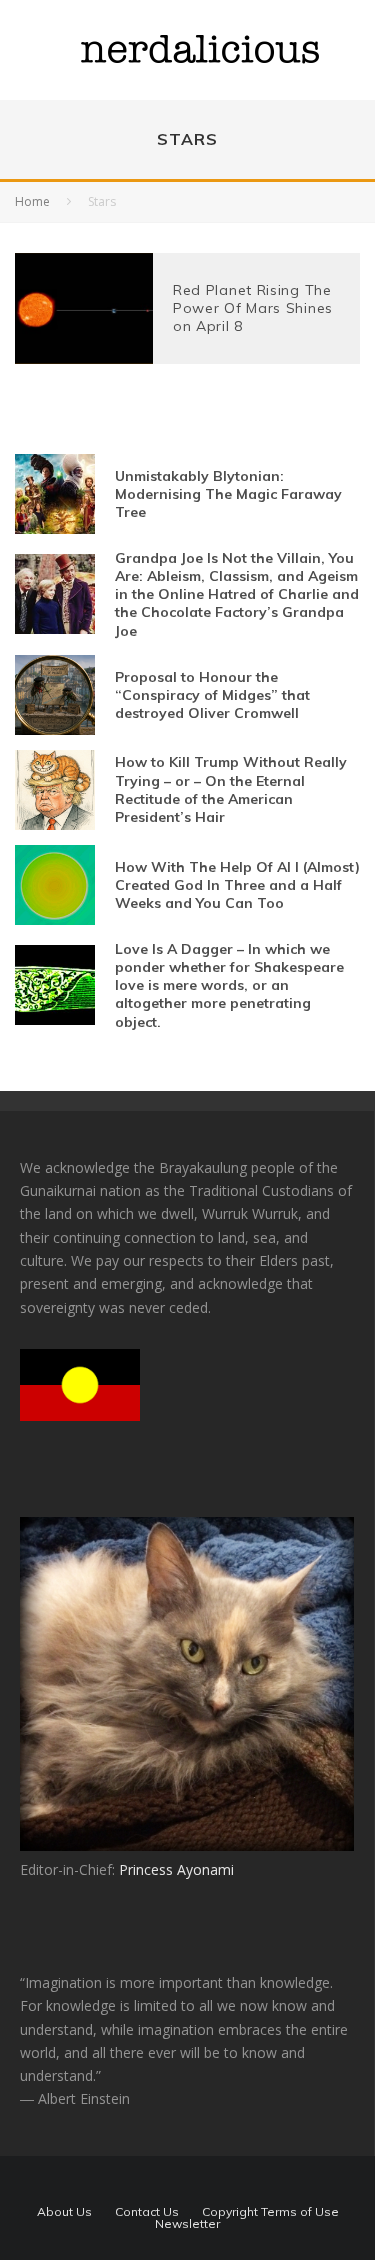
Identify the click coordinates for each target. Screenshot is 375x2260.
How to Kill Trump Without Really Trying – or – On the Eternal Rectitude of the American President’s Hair (231, 789)
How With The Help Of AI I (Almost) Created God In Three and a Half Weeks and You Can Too (237, 885)
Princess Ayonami (176, 1869)
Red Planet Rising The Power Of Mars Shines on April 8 (253, 308)
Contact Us (147, 2212)
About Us (64, 2212)
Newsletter (187, 2224)
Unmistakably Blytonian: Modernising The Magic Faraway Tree (228, 494)
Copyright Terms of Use (270, 2212)
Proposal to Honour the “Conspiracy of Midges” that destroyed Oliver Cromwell (212, 695)
